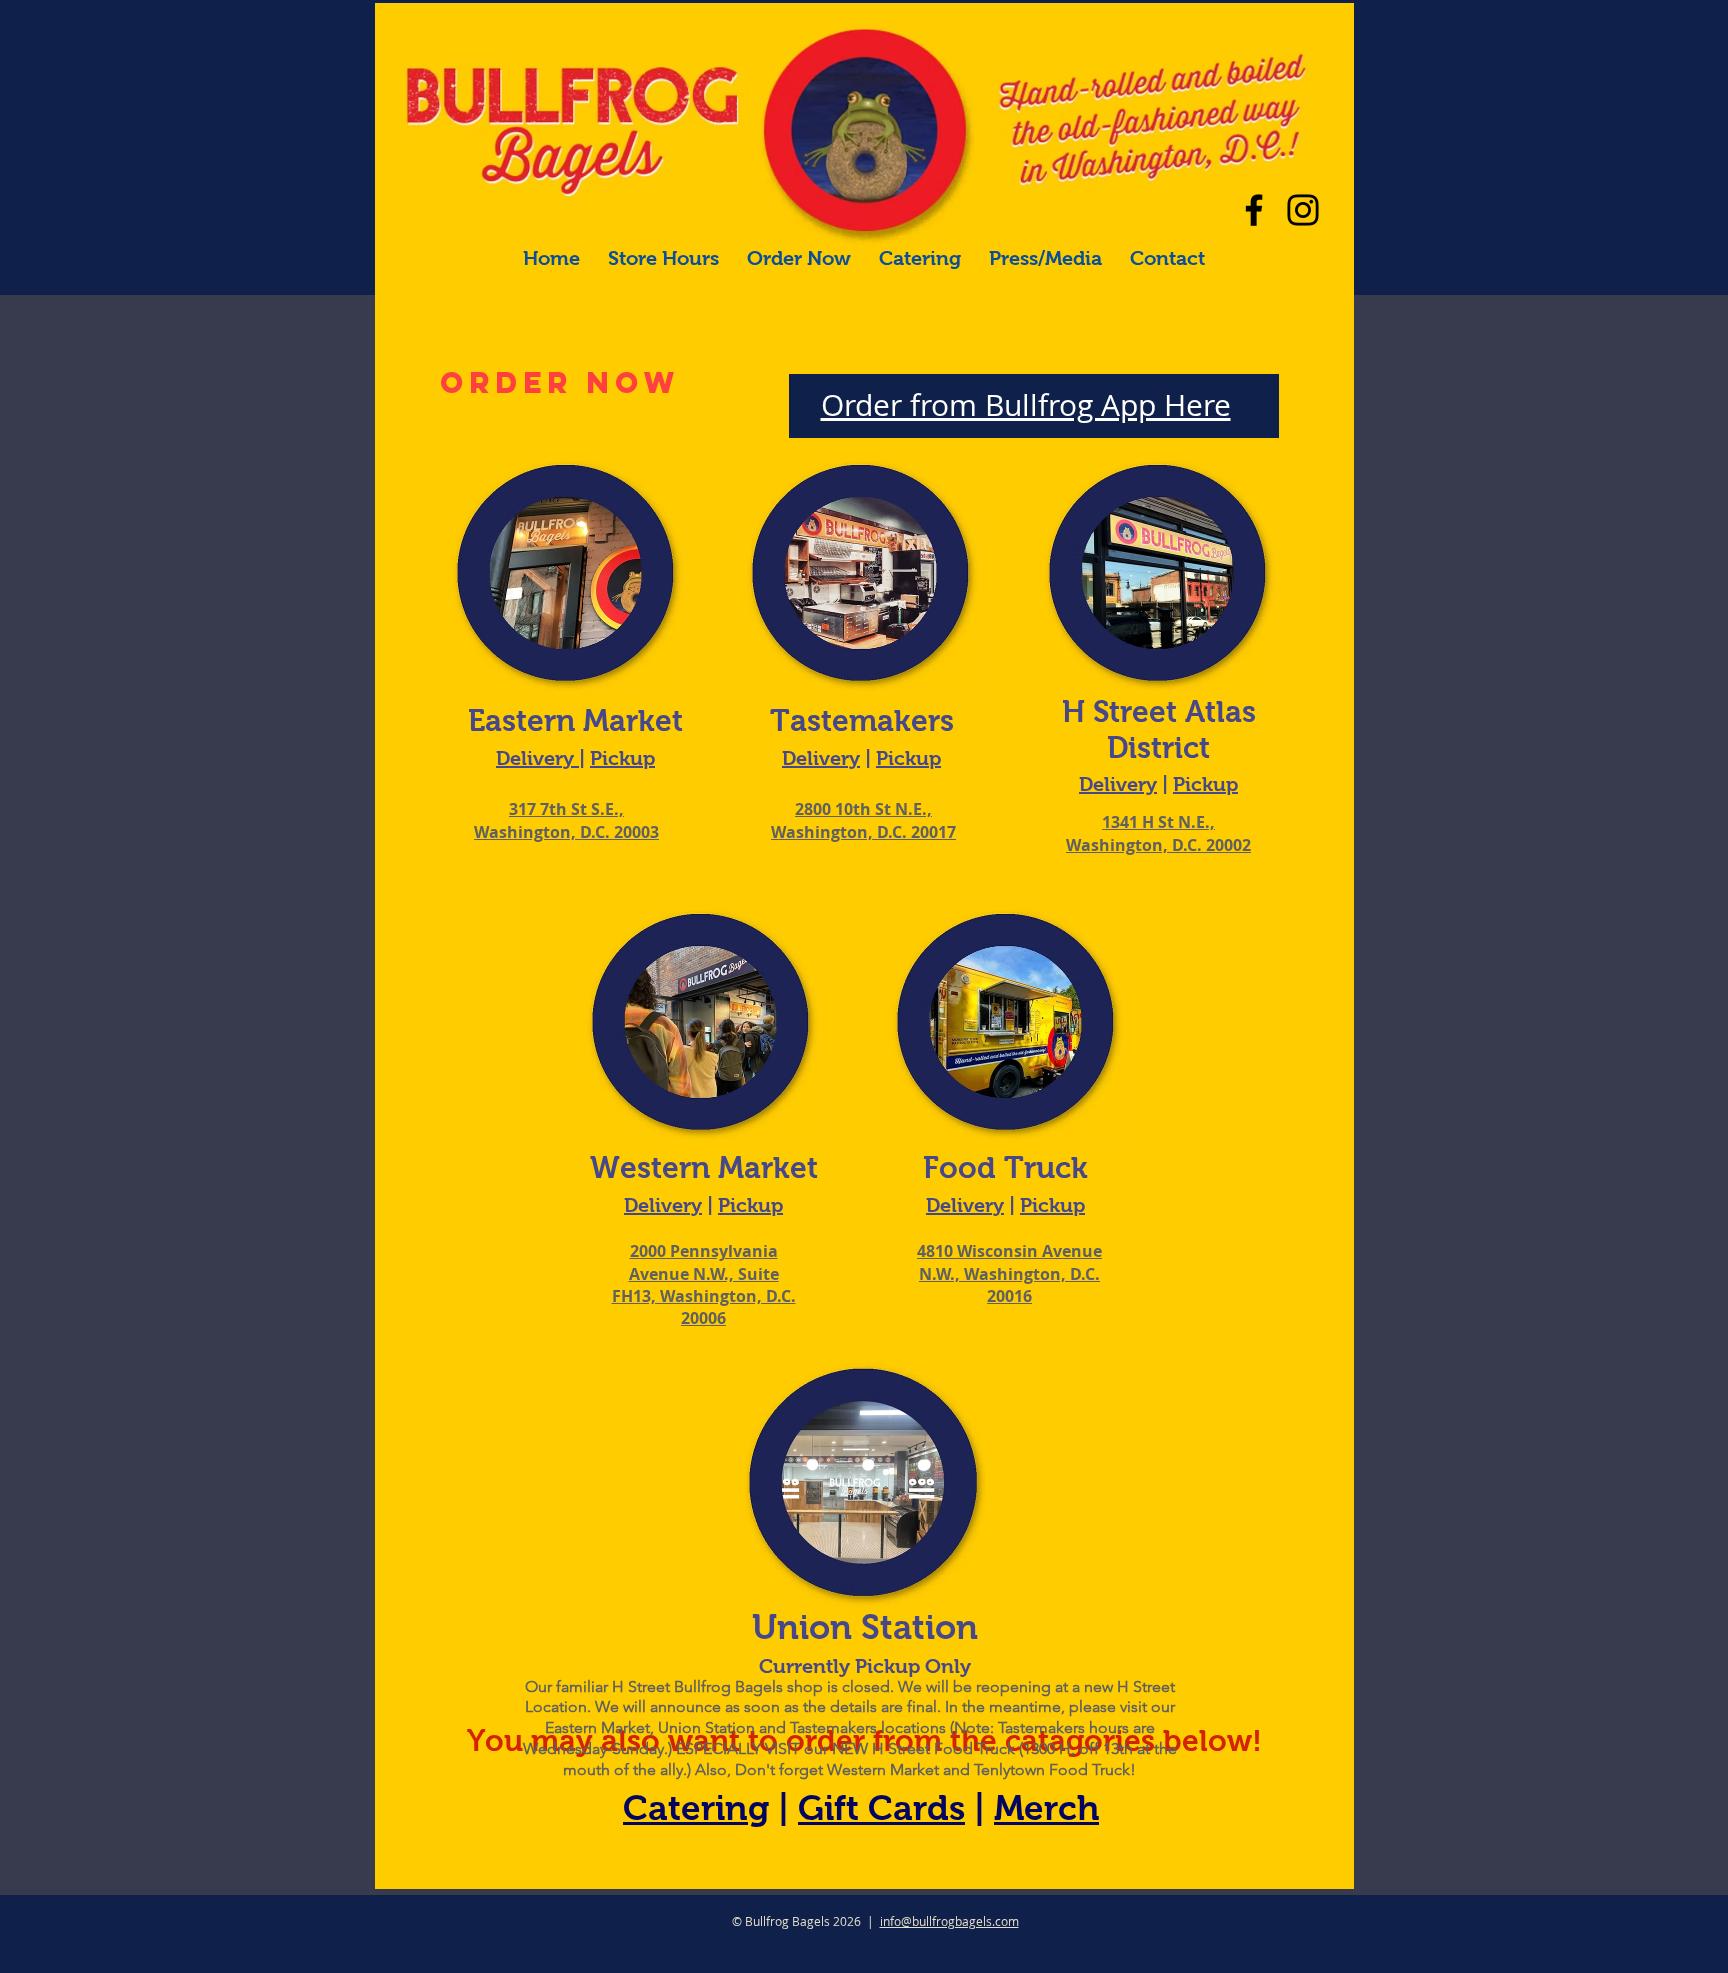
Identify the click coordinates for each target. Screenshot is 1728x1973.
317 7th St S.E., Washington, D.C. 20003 (566, 820)
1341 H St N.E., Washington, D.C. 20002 (1158, 833)
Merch (1046, 1807)
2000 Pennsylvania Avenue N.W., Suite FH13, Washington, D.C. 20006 (704, 1284)
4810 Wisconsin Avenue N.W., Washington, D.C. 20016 (1009, 1273)
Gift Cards (881, 1807)
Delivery (537, 758)
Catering (696, 1807)
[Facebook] (1254, 210)
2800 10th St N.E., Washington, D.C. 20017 (863, 820)
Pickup (622, 758)
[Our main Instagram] (1303, 210)
